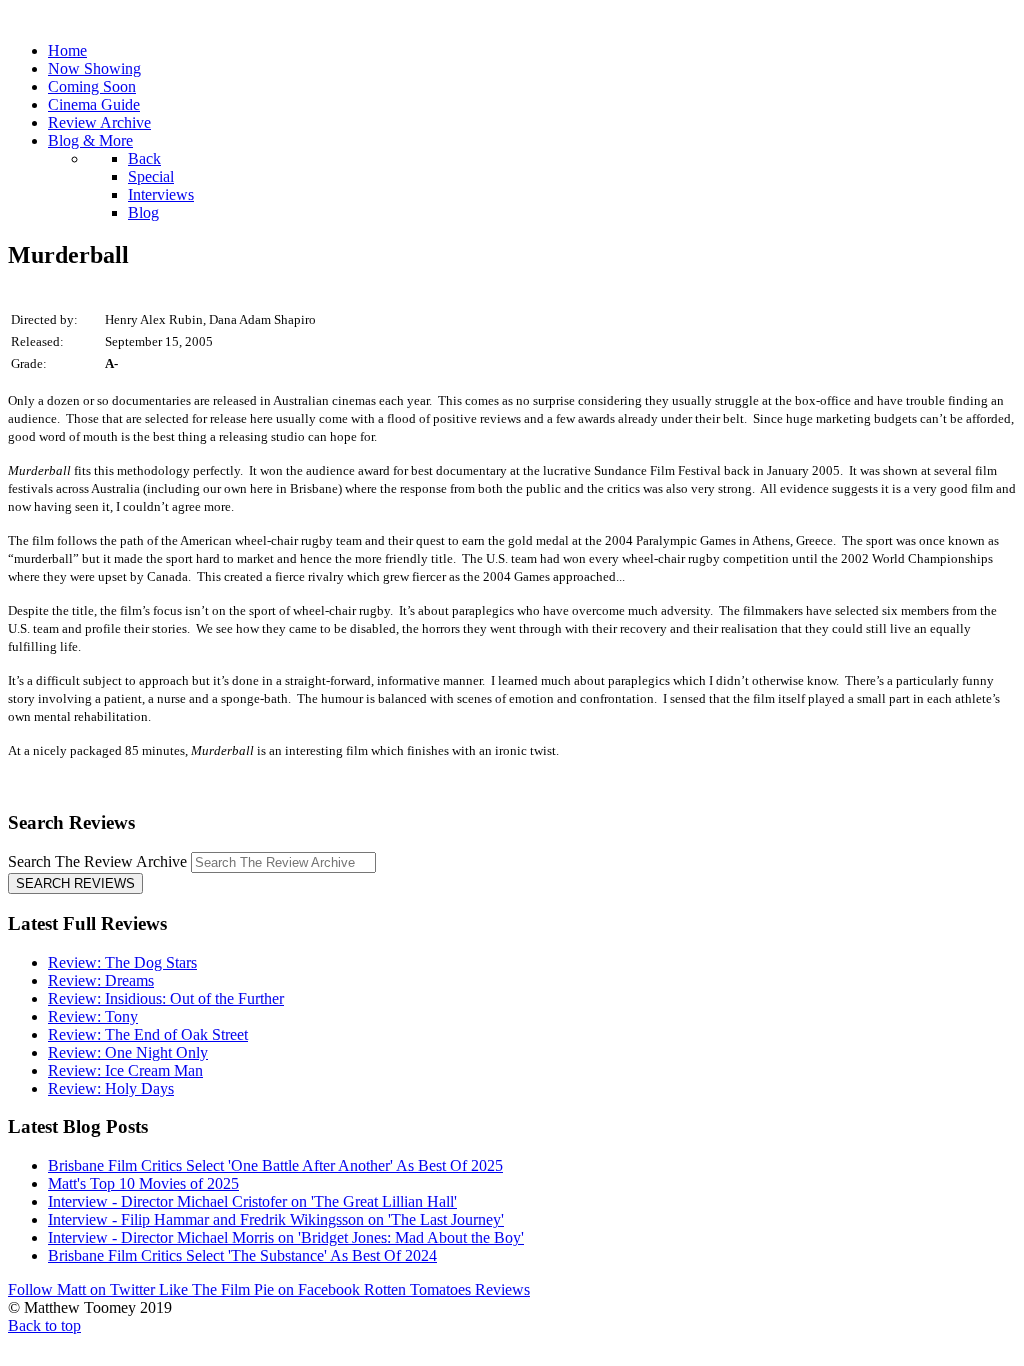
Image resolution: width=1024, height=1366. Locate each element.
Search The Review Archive (97, 861)
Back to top (44, 1325)
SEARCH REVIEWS (75, 883)
